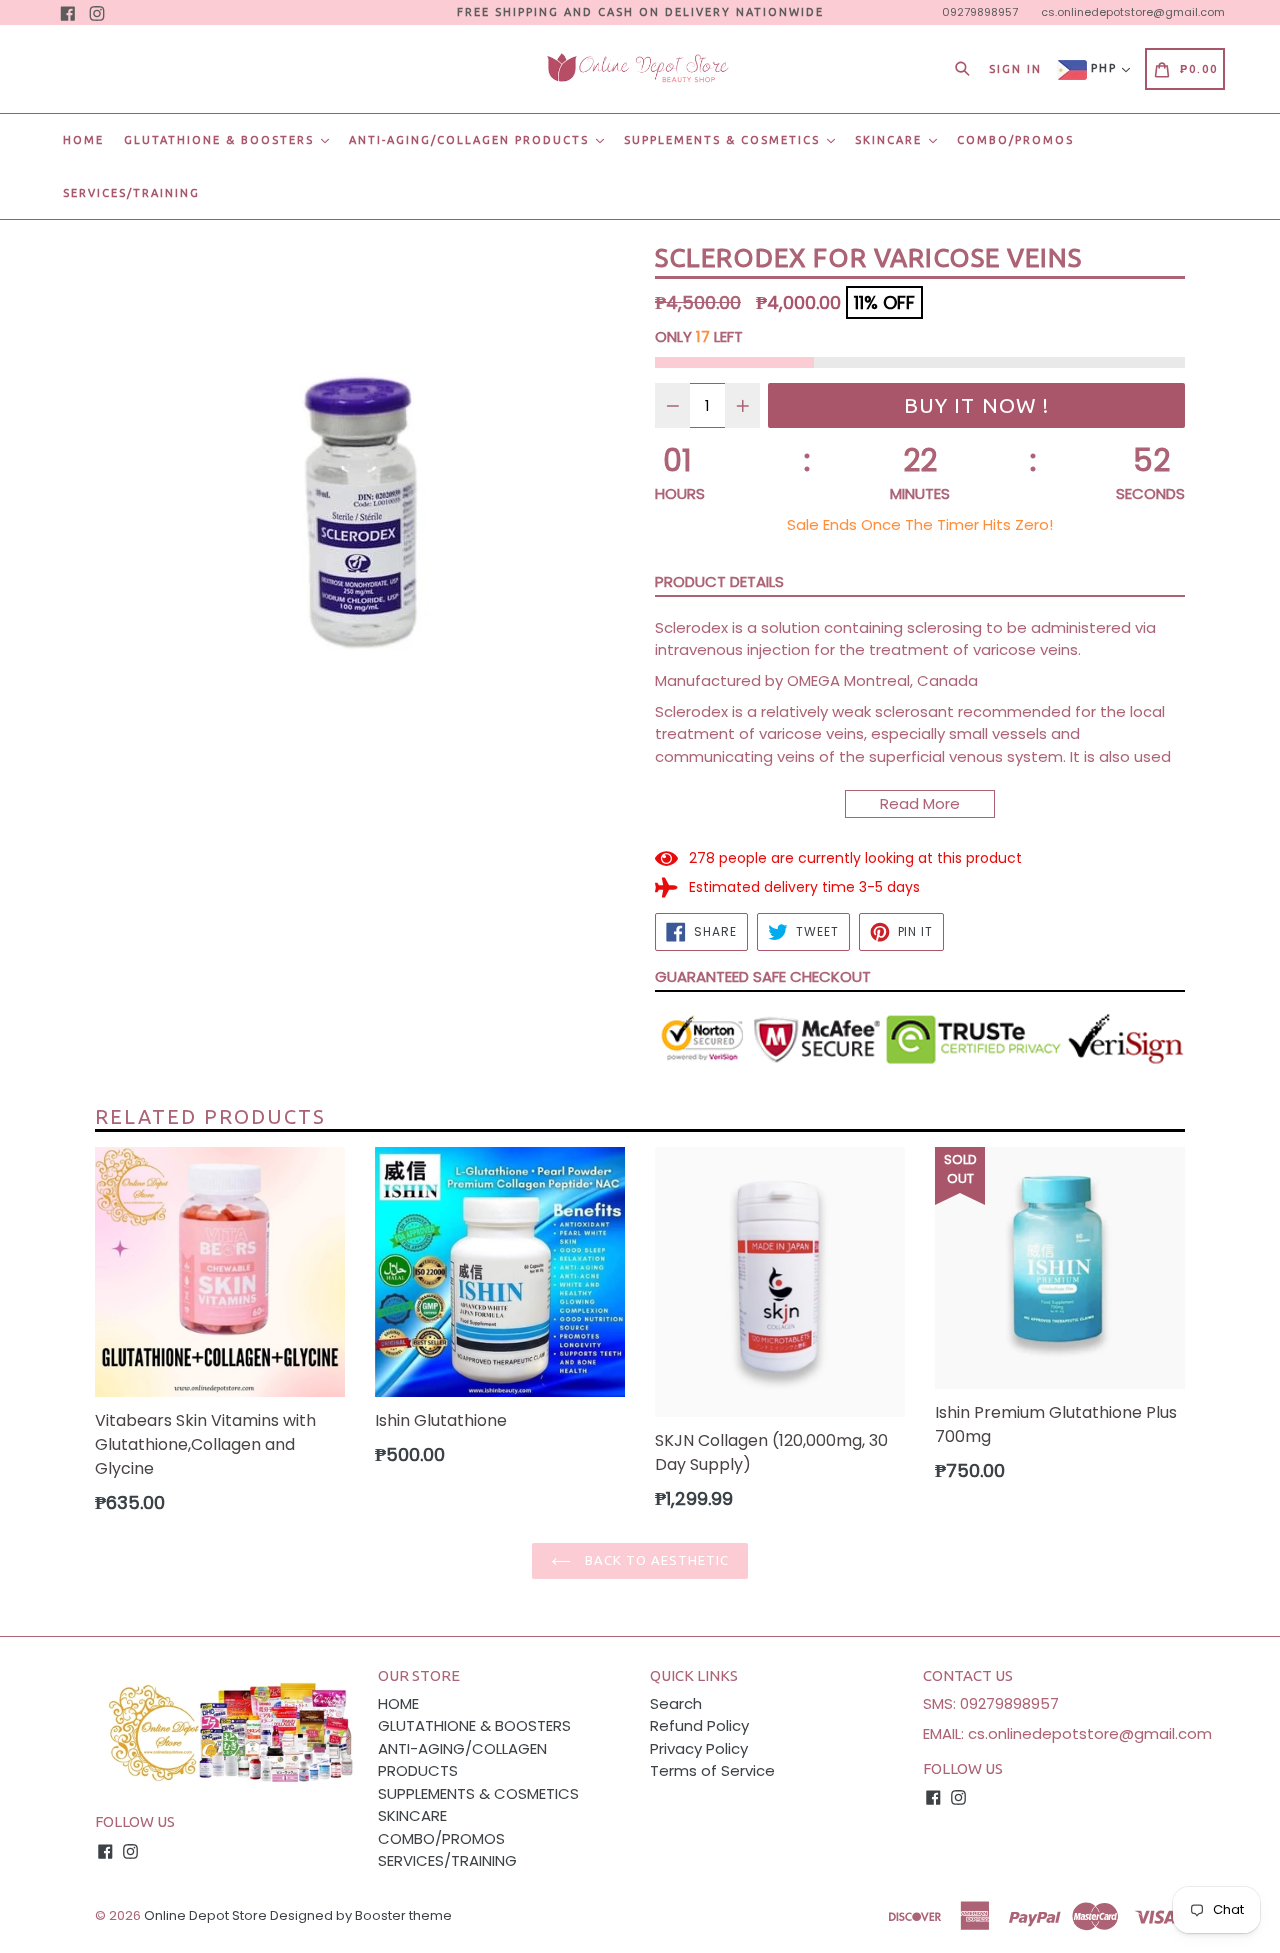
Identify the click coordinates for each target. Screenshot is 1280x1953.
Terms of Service (712, 1770)
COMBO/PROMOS (1015, 140)
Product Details (719, 581)
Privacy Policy (699, 1748)
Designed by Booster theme (361, 1915)
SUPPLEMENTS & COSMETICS (724, 140)
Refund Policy (699, 1725)
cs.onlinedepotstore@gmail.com (1133, 12)
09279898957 (980, 12)
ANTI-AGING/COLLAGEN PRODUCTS (471, 140)
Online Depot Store (205, 1915)
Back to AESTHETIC (655, 1560)
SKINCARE (891, 140)
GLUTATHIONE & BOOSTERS (221, 140)
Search (676, 1703)
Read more (920, 803)
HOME (83, 140)
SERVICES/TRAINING (131, 193)
